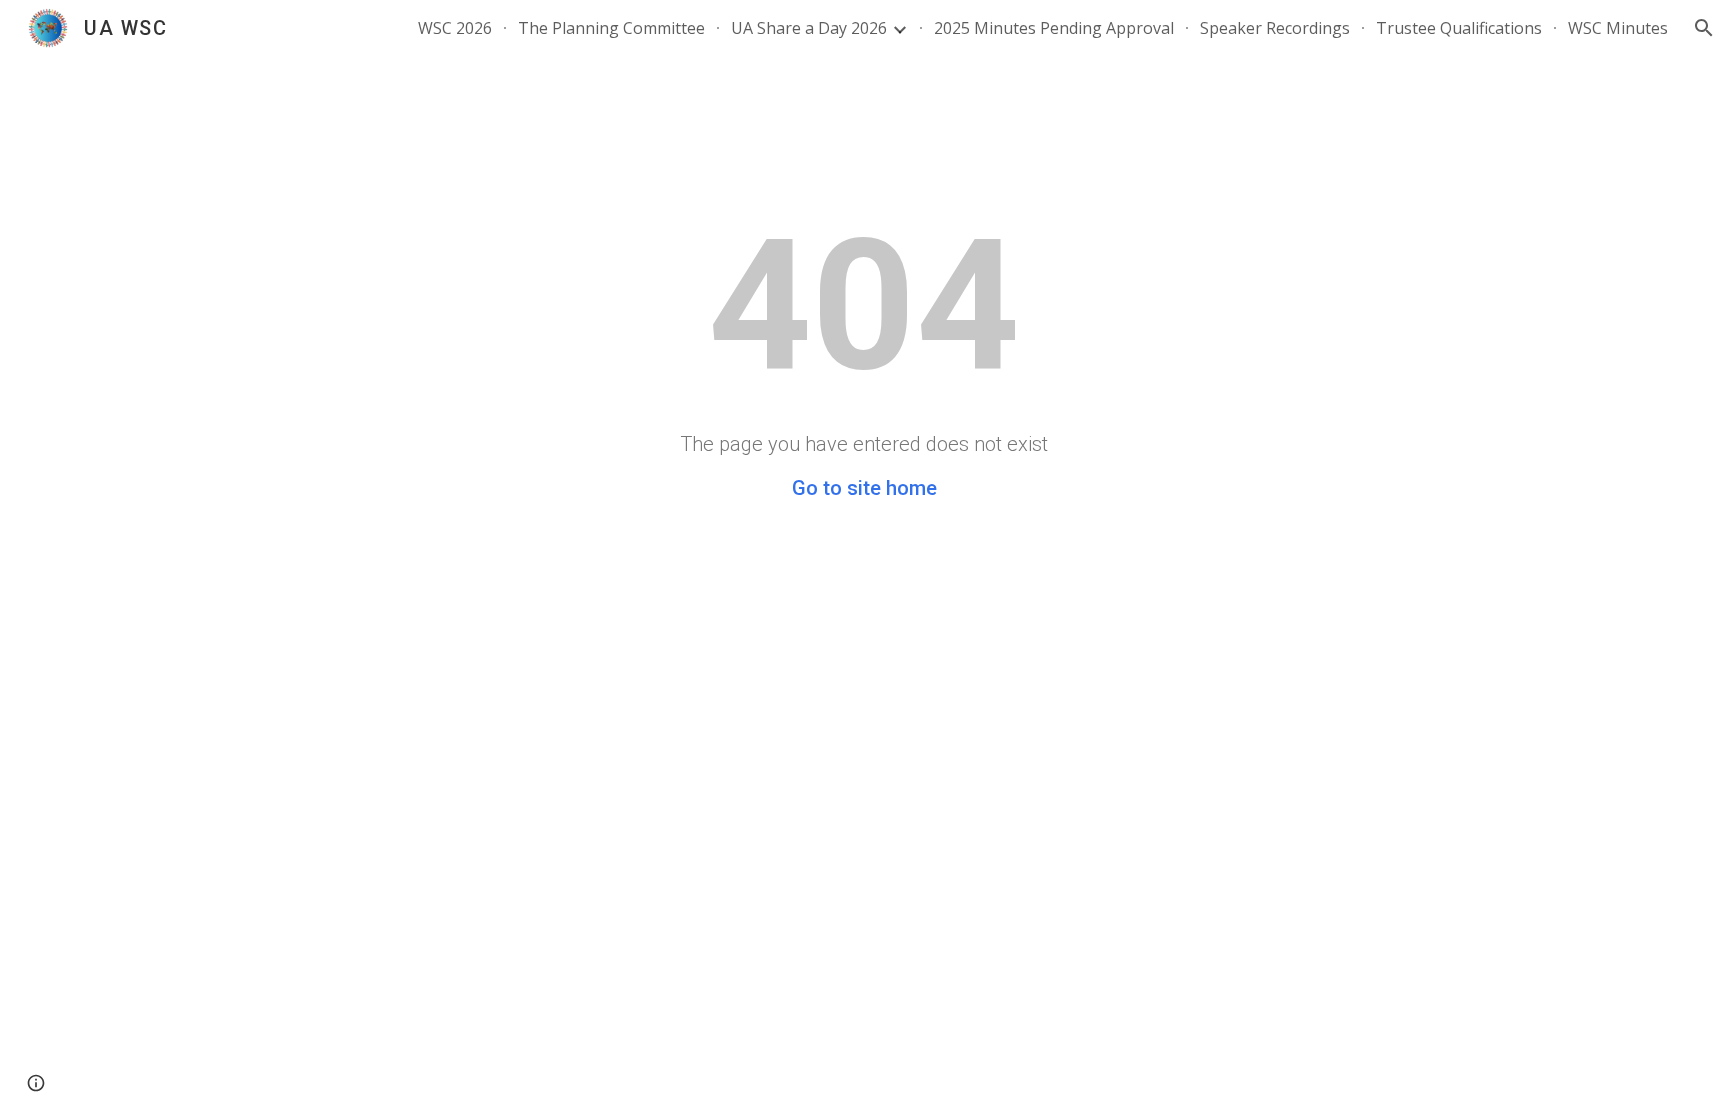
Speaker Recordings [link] (1275, 28)
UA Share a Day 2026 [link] (809, 28)
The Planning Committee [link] (611, 28)
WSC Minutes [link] (1618, 28)
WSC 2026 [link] (455, 28)
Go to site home (864, 488)
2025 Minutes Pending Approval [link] (1054, 28)
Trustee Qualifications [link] (1459, 28)
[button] (1704, 28)
